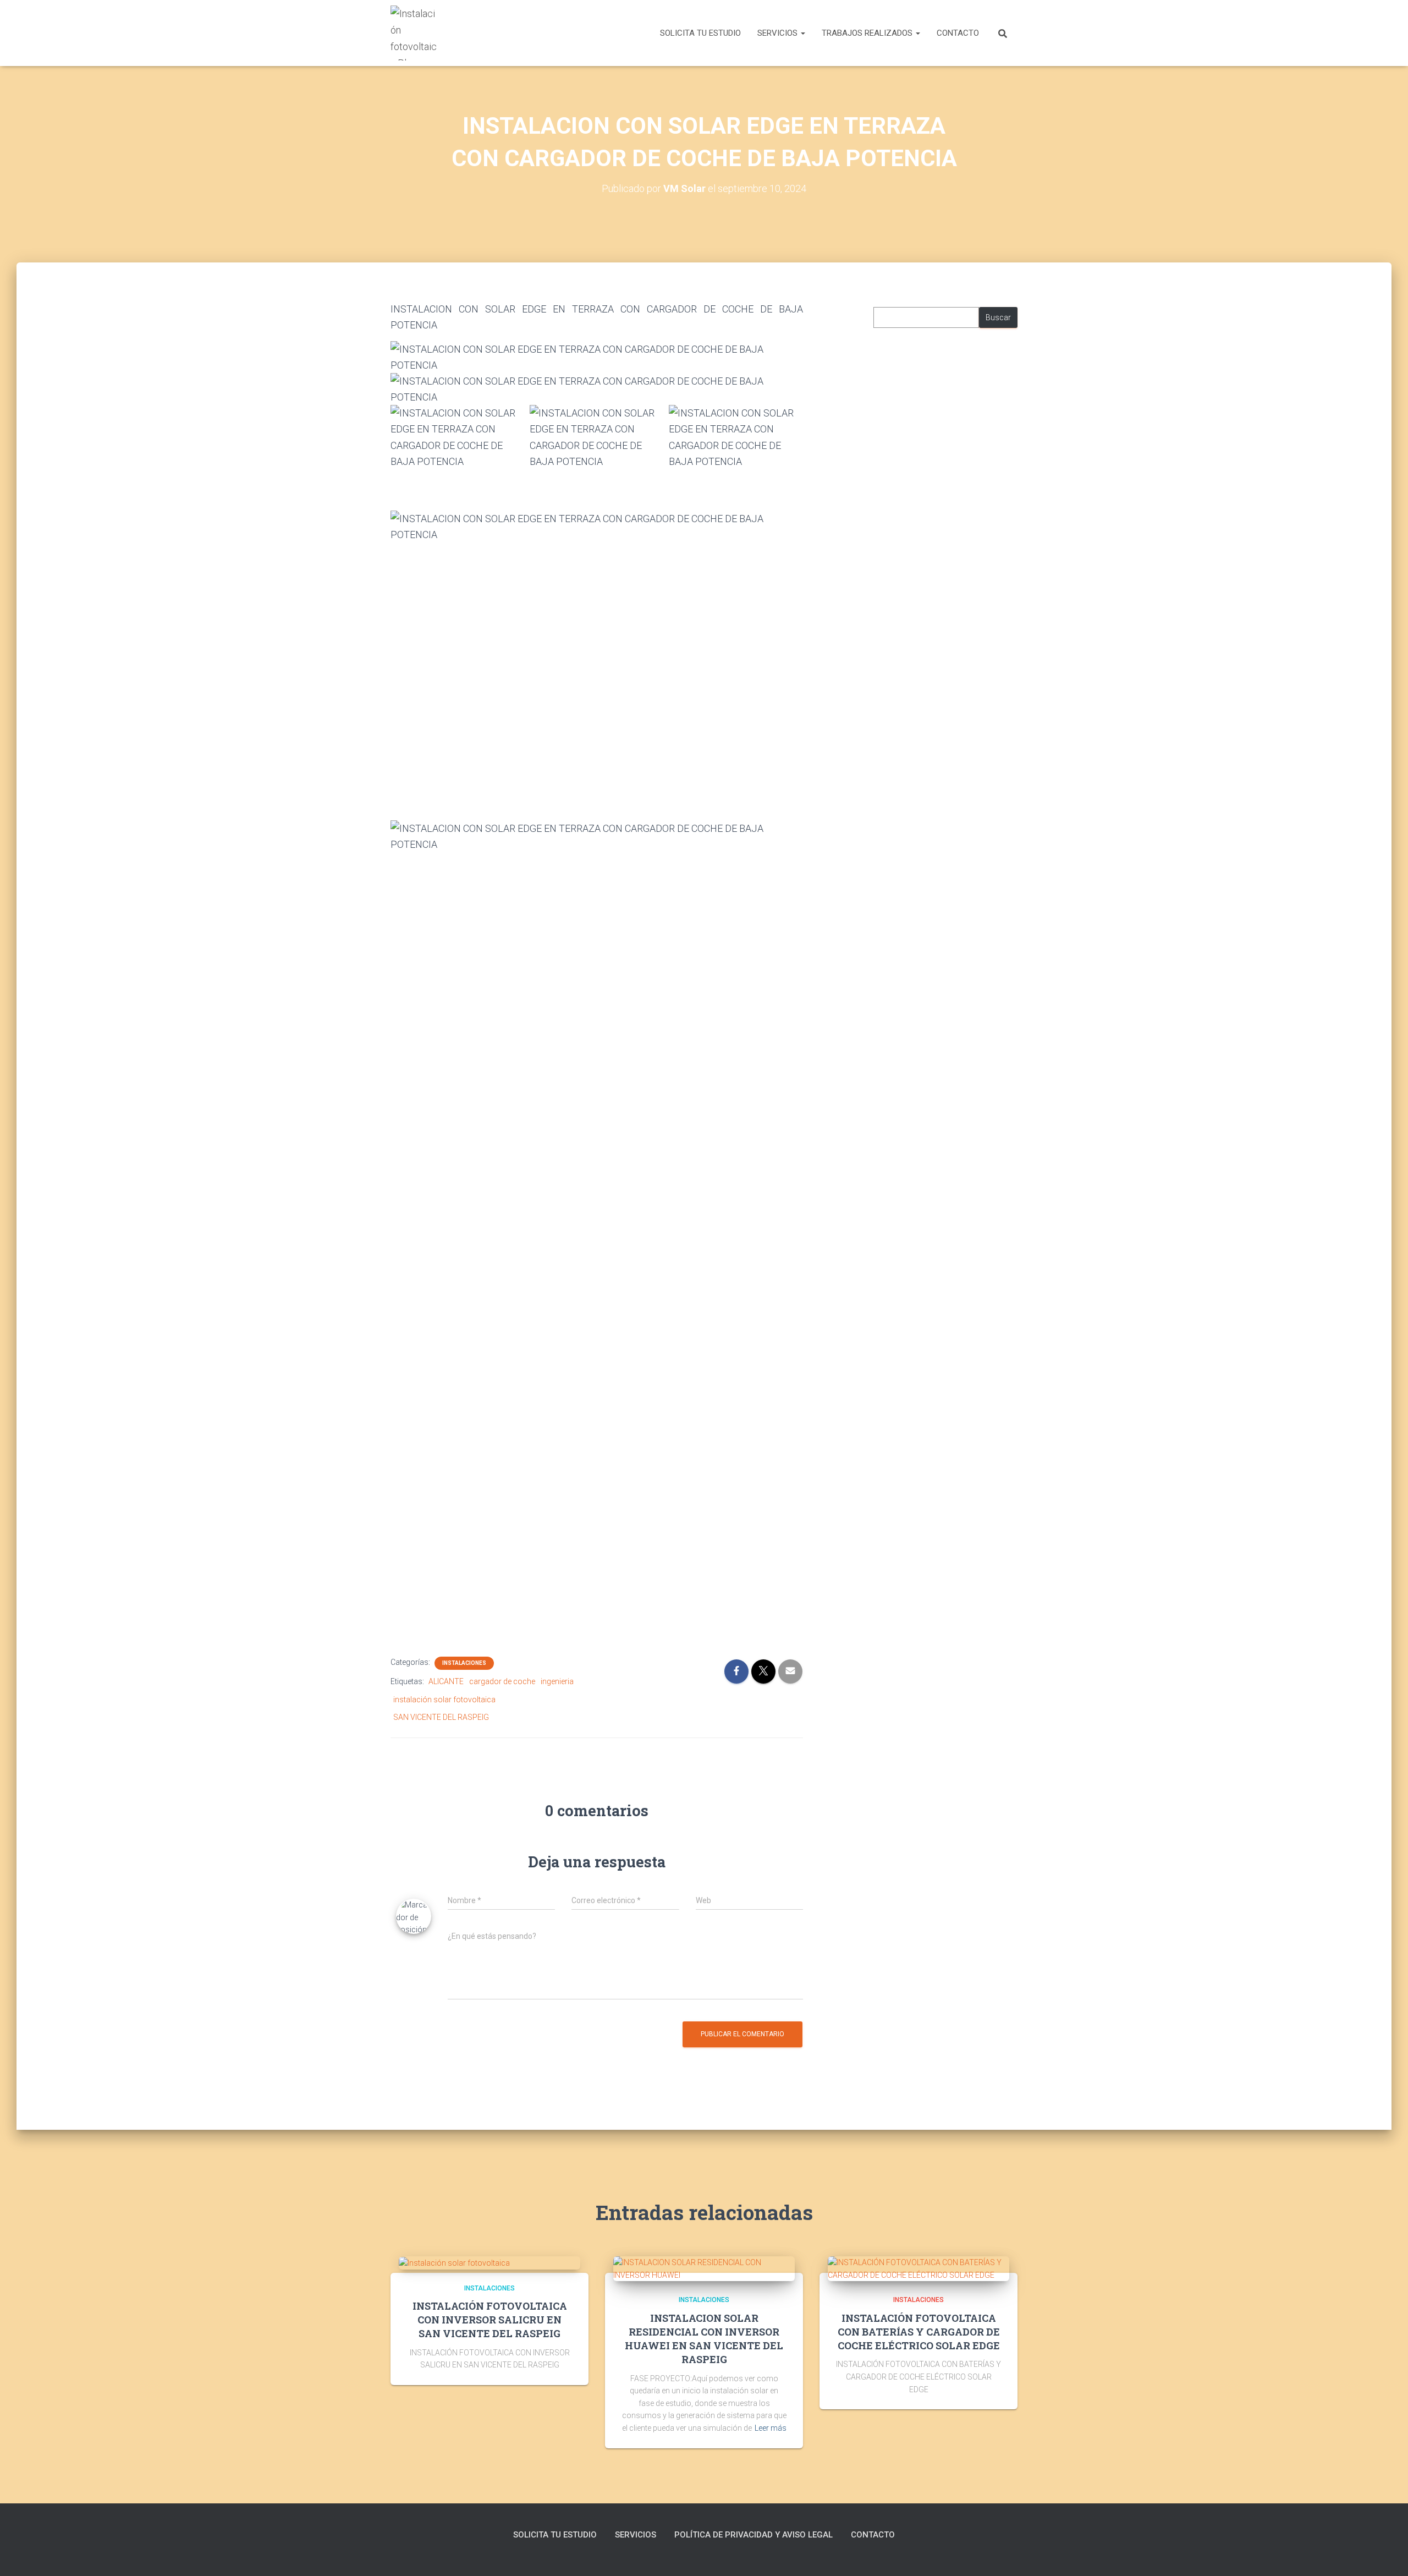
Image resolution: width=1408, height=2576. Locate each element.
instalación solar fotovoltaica (444, 1700)
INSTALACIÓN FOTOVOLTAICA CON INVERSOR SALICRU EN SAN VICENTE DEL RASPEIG (490, 2320)
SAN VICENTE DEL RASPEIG (441, 1717)
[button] (802, 33)
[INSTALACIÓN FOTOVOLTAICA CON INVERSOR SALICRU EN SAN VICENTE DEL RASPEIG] (454, 2262)
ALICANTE (446, 1681)
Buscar (998, 317)
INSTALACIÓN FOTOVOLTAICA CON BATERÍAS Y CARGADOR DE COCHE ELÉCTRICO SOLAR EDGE (919, 2332)
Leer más (771, 2428)
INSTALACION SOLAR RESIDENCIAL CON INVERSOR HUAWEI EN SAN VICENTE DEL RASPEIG (704, 2339)
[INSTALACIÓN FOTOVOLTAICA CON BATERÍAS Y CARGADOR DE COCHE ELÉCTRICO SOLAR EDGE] (919, 2268)
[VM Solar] (414, 33)
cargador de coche (502, 1681)
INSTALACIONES (464, 1663)
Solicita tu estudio (700, 33)
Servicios (779, 33)
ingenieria (557, 1681)
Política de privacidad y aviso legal (754, 2535)
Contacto (958, 33)
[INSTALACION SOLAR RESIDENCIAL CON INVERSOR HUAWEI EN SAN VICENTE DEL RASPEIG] (704, 2268)
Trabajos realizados (868, 33)
